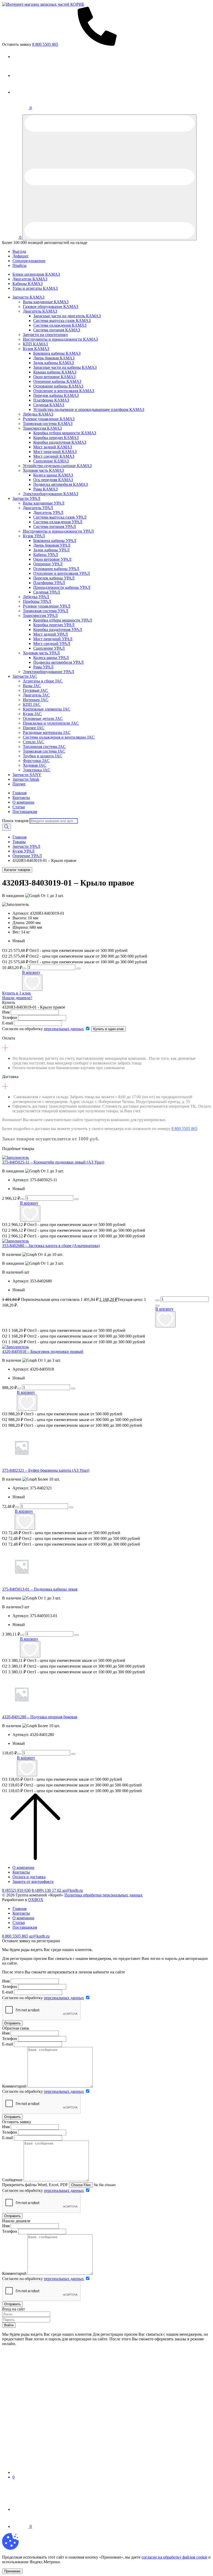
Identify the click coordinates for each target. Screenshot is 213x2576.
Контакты (21, 798)
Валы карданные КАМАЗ (46, 302)
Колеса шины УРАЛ (51, 658)
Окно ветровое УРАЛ (52, 559)
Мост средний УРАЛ (52, 644)
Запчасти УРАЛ (26, 498)
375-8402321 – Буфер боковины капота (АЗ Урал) (46, 1470)
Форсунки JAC (36, 761)
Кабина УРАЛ (46, 555)
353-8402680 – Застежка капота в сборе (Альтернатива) (51, 1246)
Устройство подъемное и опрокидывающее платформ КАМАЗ (89, 409)
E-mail (8, 1023)
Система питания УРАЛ (55, 527)
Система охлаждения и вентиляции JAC (59, 737)
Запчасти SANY (27, 775)
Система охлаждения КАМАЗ (60, 325)
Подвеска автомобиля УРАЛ (58, 662)
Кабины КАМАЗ (28, 284)
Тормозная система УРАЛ (46, 611)
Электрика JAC (37, 770)
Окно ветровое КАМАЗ (54, 377)
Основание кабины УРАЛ (56, 569)
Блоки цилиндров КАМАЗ (36, 274)
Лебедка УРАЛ (36, 597)
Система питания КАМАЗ (57, 330)
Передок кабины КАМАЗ (56, 395)
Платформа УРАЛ (49, 583)
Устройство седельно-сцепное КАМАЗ (57, 466)
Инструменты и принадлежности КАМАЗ (60, 339)
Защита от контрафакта (33, 1881)
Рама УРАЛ (43, 667)
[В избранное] (32, 983)
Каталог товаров (17, 870)
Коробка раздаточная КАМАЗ (60, 442)
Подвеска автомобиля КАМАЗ (61, 484)
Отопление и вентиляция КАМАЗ (64, 391)
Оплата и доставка (29, 1877)
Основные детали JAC (43, 718)
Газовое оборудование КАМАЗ (51, 306)
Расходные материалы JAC (47, 732)
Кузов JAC (32, 714)
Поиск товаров (15, 821)
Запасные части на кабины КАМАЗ (65, 367)
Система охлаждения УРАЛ (58, 522)
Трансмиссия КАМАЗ (42, 428)
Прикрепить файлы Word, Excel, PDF (35, 2185)
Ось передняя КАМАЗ (53, 480)
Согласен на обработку (43, 1029)
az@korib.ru (73, 1890)
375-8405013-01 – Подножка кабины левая (40, 1589)
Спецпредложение (29, 261)
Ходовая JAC (35, 765)
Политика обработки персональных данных (104, 1895)
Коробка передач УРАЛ (54, 625)
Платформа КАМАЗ (51, 400)
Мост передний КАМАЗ (55, 452)
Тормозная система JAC (44, 751)
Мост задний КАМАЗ (53, 447)
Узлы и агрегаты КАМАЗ (35, 288)
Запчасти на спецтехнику (45, 335)
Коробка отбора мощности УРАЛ (63, 620)
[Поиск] (6, 827)
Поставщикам (25, 812)
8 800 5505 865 (184, 1129)
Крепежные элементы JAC (47, 709)
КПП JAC (32, 704)
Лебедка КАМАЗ (38, 414)
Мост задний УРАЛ (51, 634)
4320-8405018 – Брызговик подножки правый (43, 1351)
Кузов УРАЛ (34, 536)
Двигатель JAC (36, 695)
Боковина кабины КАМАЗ (57, 353)
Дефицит (21, 256)
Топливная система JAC (44, 747)
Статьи (19, 807)
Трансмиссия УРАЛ (40, 615)
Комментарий (14, 2086)
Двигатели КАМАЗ (30, 279)
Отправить (12, 2023)
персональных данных (64, 1029)
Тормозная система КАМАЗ (48, 424)
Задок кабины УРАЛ (51, 550)
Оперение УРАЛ (48, 564)
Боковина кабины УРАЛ (55, 541)
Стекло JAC (34, 742)
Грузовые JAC (35, 690)
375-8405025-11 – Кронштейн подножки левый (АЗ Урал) (53, 1162)
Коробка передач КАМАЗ (56, 438)
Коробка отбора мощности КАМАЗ (65, 433)
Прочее (19, 784)
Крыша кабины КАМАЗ (55, 372)
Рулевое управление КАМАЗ (49, 419)
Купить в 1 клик (16, 993)
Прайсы (19, 265)
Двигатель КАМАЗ (40, 311)
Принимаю (12, 2571)
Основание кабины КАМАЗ (58, 386)
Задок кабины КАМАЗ (54, 363)
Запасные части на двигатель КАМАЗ (67, 316)
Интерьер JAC (36, 700)
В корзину (31, 972)
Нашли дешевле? (17, 998)
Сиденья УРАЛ (47, 592)
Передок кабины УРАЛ (54, 578)
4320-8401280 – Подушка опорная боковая (40, 1717)
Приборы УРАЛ (37, 601)
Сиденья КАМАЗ (49, 405)
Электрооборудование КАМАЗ (51, 494)
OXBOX (36, 1900)
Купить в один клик (108, 1029)
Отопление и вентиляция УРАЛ (62, 573)
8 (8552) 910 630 (16, 1890)
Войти (9, 2325)
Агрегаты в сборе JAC (43, 681)
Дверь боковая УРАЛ (52, 545)
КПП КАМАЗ (35, 344)
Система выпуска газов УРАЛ (60, 517)
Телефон (10, 1018)
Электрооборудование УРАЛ (48, 672)
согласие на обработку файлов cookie (174, 2557)
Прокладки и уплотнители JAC (51, 723)
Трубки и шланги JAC (43, 756)
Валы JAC (32, 686)
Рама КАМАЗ (45, 489)
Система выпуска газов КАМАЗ (62, 321)
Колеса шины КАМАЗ (53, 475)
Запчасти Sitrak (26, 779)
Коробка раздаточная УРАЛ (58, 630)
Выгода (19, 251)
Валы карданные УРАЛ (44, 503)
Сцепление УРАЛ (49, 648)
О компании (23, 802)
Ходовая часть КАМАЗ (43, 470)
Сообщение (12, 2180)
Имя (6, 1012)
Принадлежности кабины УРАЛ (62, 587)
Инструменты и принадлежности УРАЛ (58, 531)
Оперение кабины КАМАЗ (57, 381)
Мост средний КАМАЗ (54, 456)
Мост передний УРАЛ (53, 639)
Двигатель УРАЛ (38, 508)
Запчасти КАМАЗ (28, 297)
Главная (19, 793)
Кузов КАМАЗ (36, 349)
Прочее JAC (34, 728)
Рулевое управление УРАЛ (47, 606)
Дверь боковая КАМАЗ (54, 358)
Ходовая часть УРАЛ (41, 653)
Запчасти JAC (25, 676)
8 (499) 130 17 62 (47, 1890)
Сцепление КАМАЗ (51, 461)
